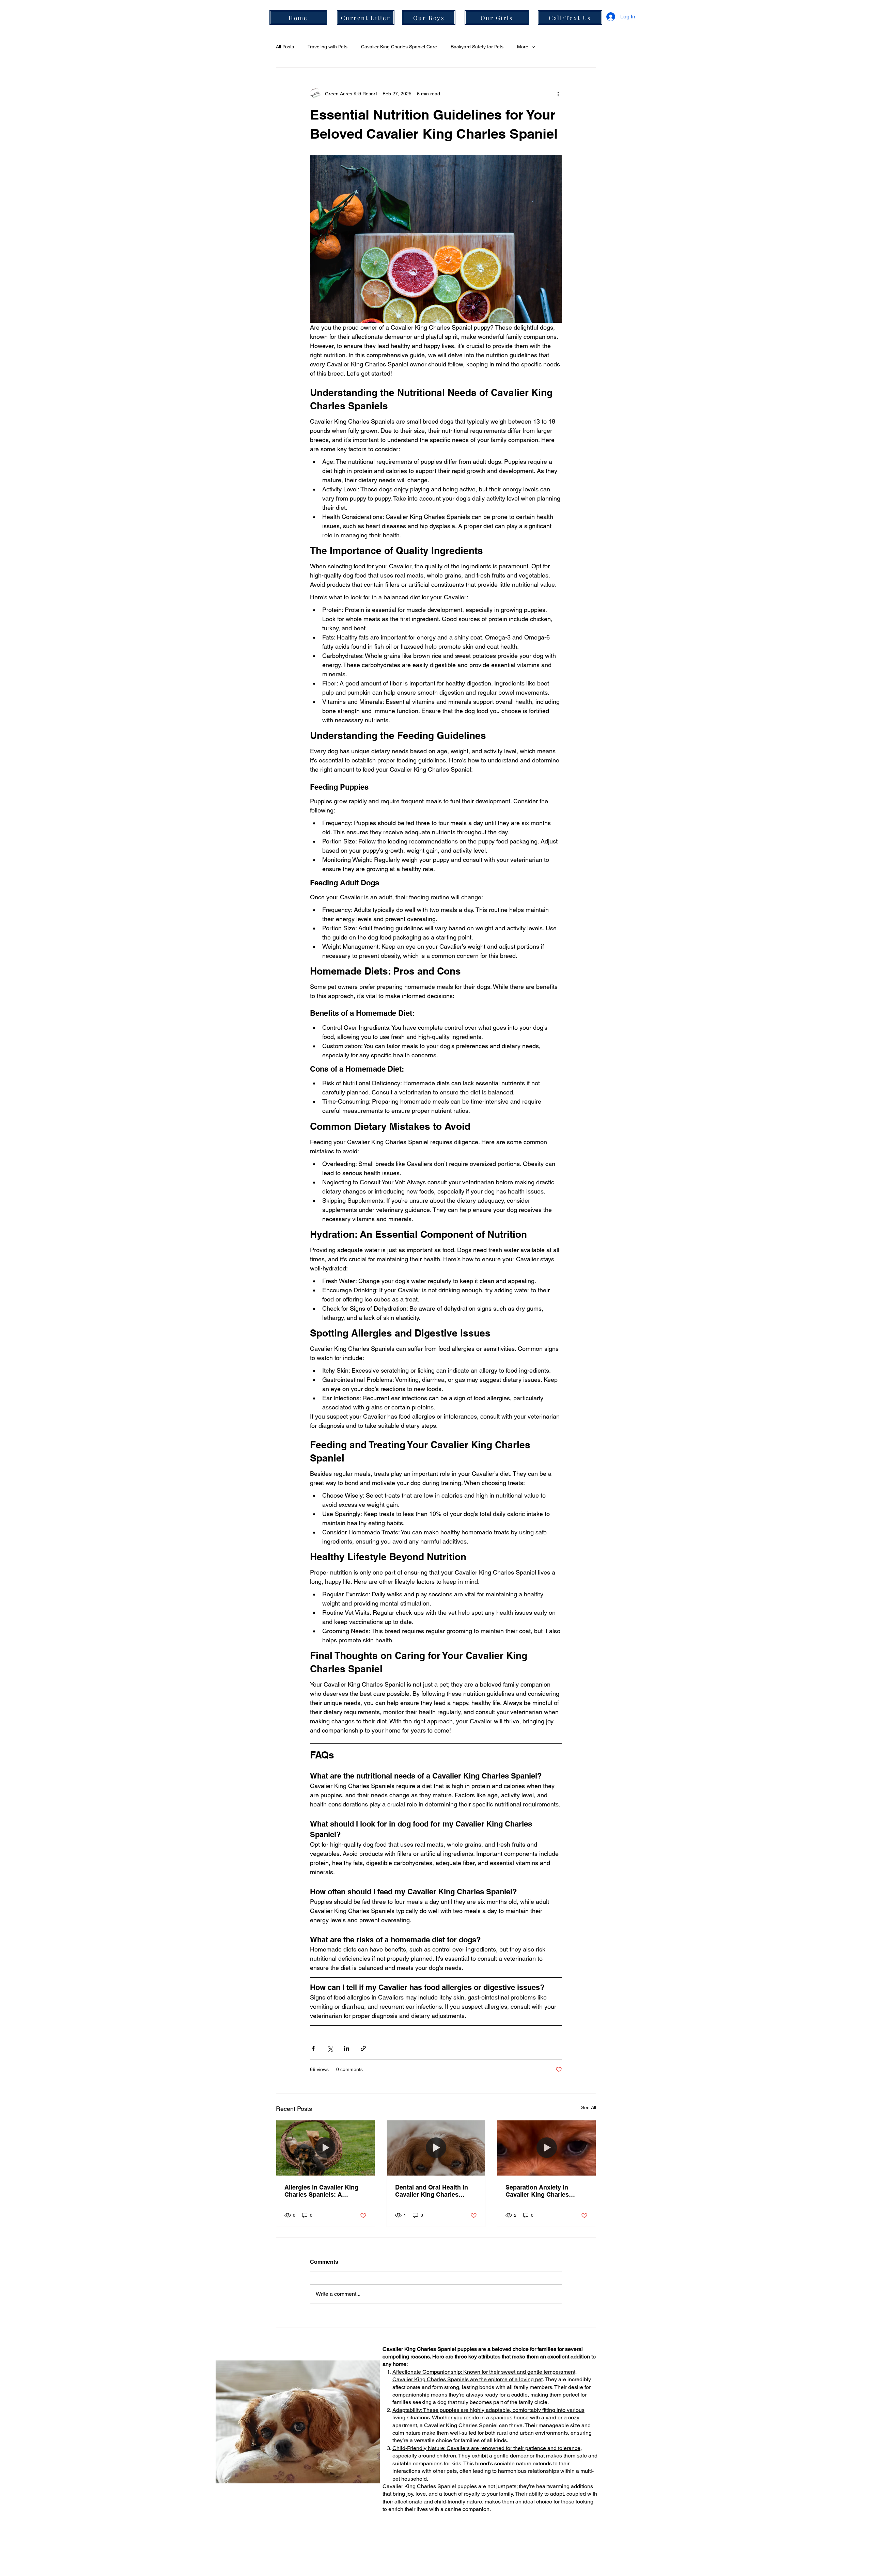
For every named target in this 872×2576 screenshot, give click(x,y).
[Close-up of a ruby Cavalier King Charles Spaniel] (547, 2148)
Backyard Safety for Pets (477, 47)
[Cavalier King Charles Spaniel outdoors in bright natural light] (325, 2148)
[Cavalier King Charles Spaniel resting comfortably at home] (436, 2148)
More (523, 47)
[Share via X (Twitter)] (330, 2048)
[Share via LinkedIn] (347, 2048)
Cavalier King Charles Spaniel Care (399, 47)
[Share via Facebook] (313, 2048)
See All (589, 2107)
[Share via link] (363, 2048)
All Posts (285, 47)
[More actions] (558, 94)
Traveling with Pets (328, 47)
